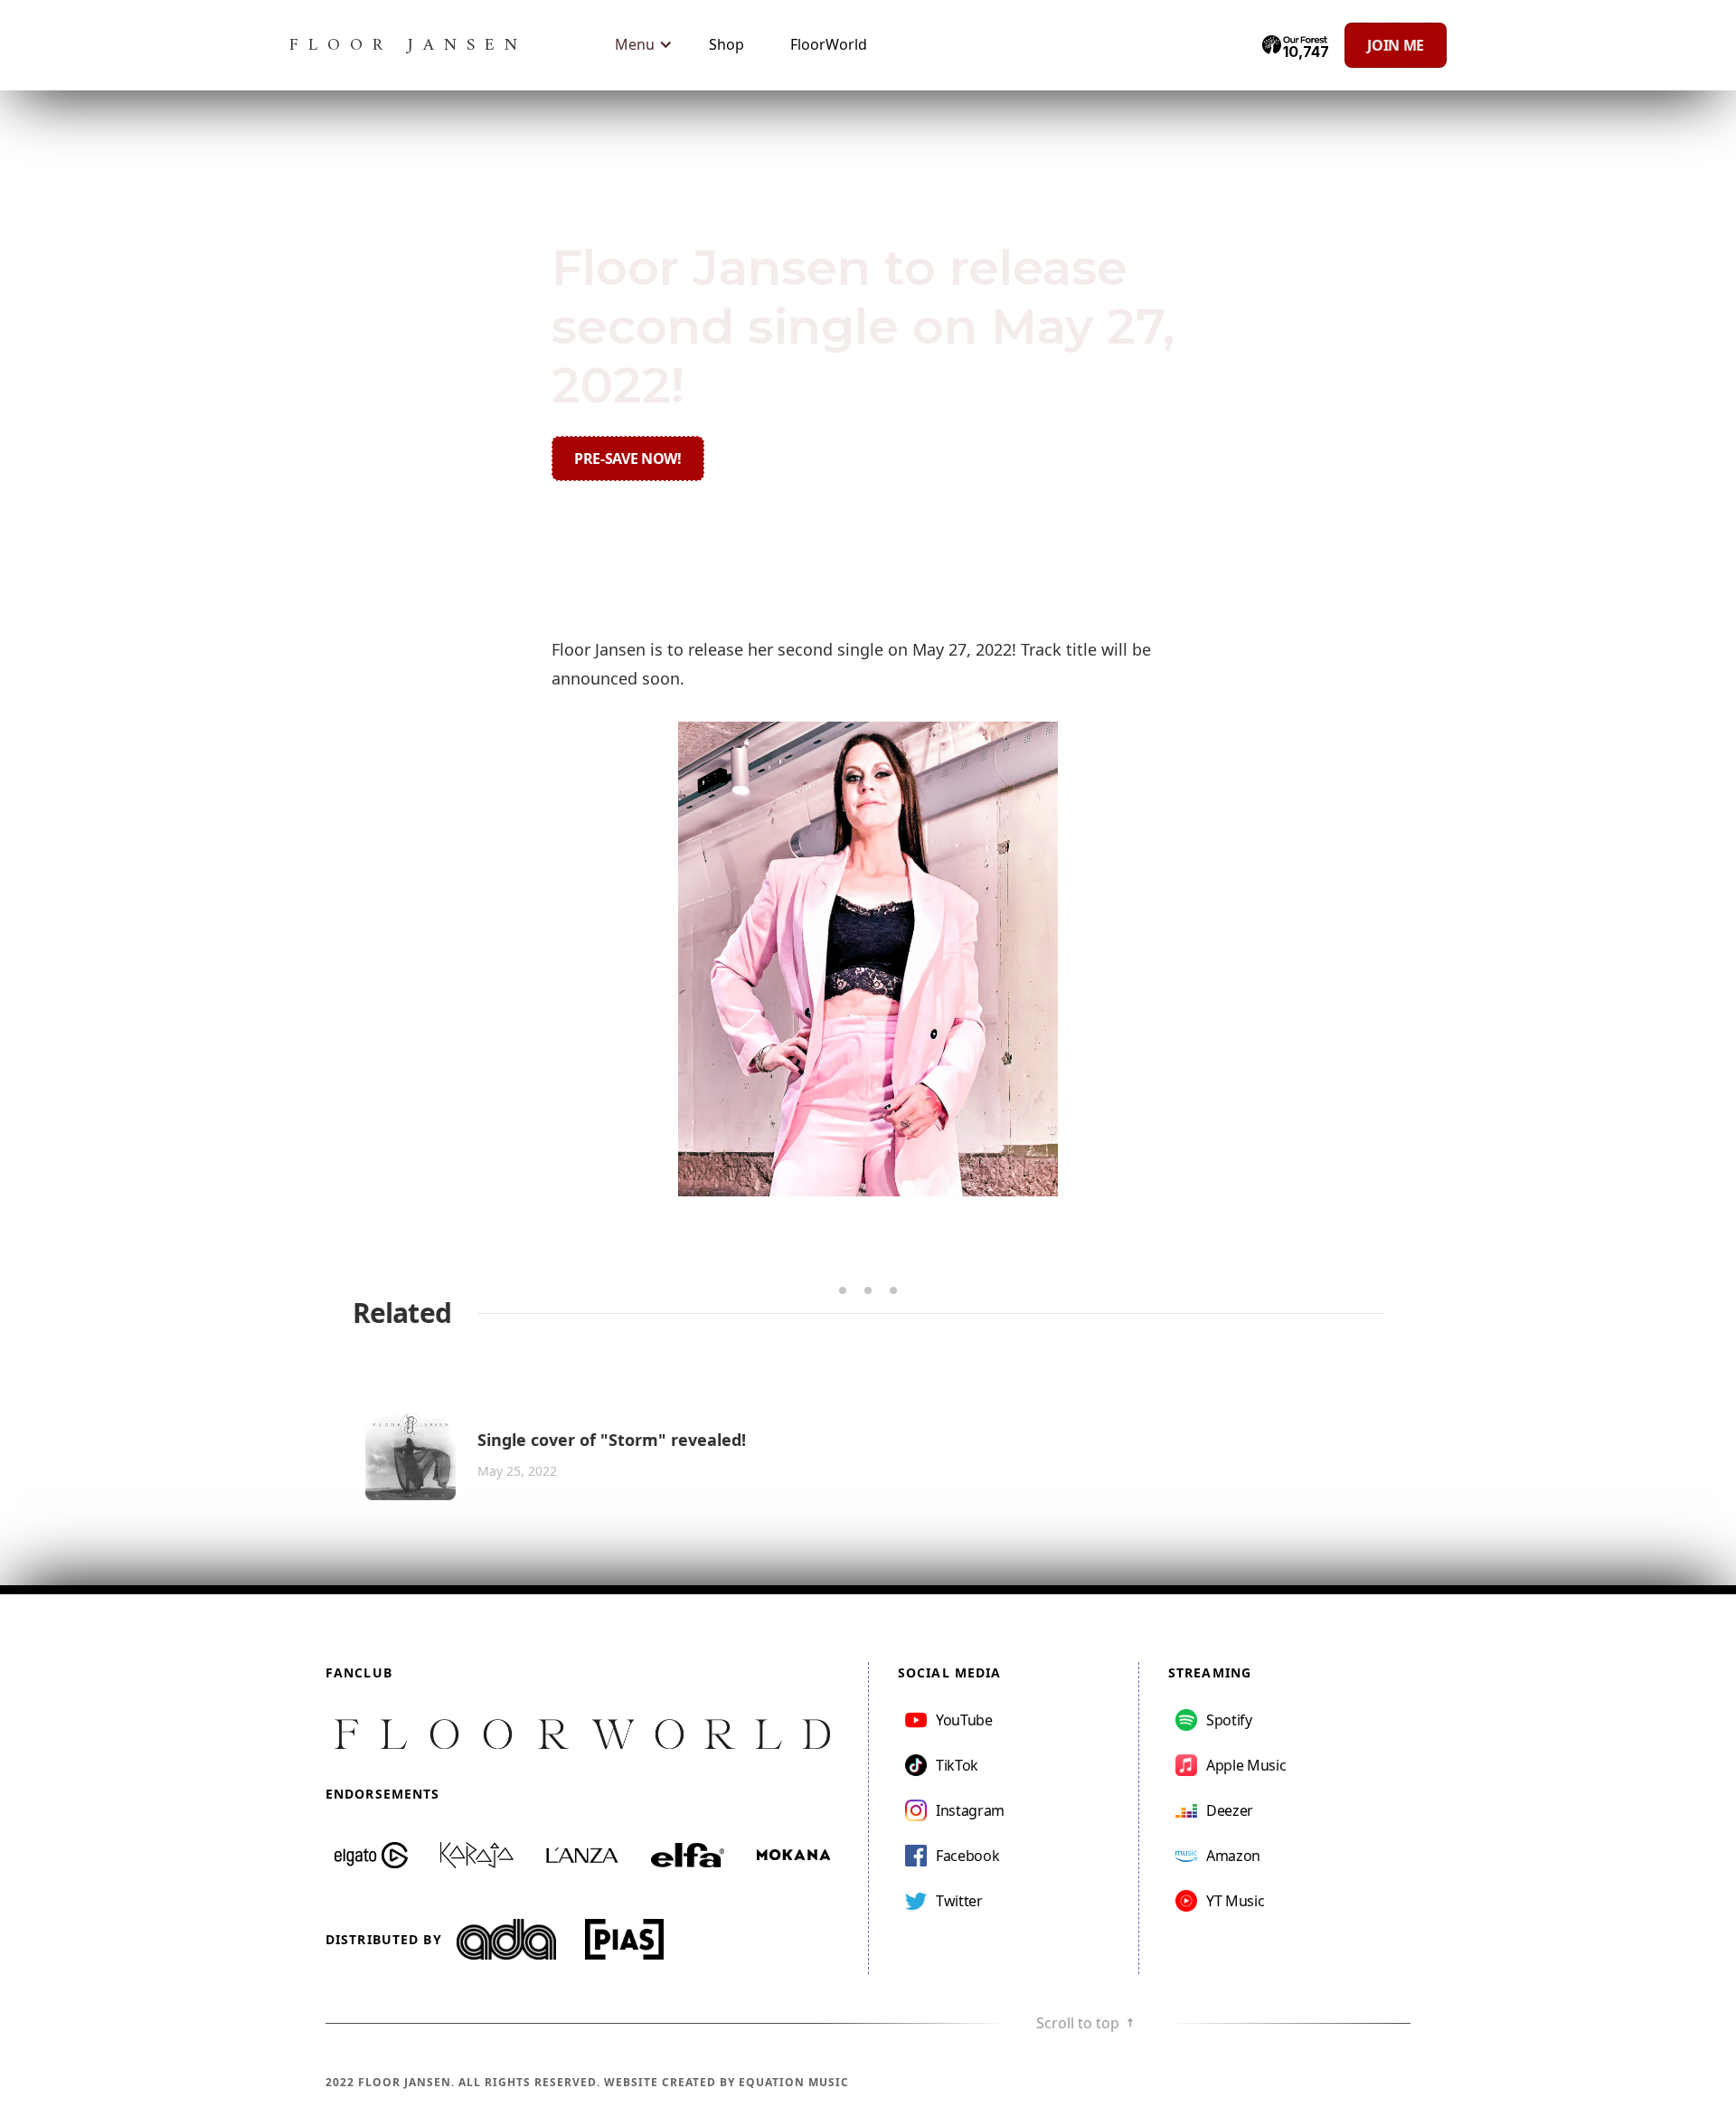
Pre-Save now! (628, 458)
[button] (639, 45)
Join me (1396, 45)
